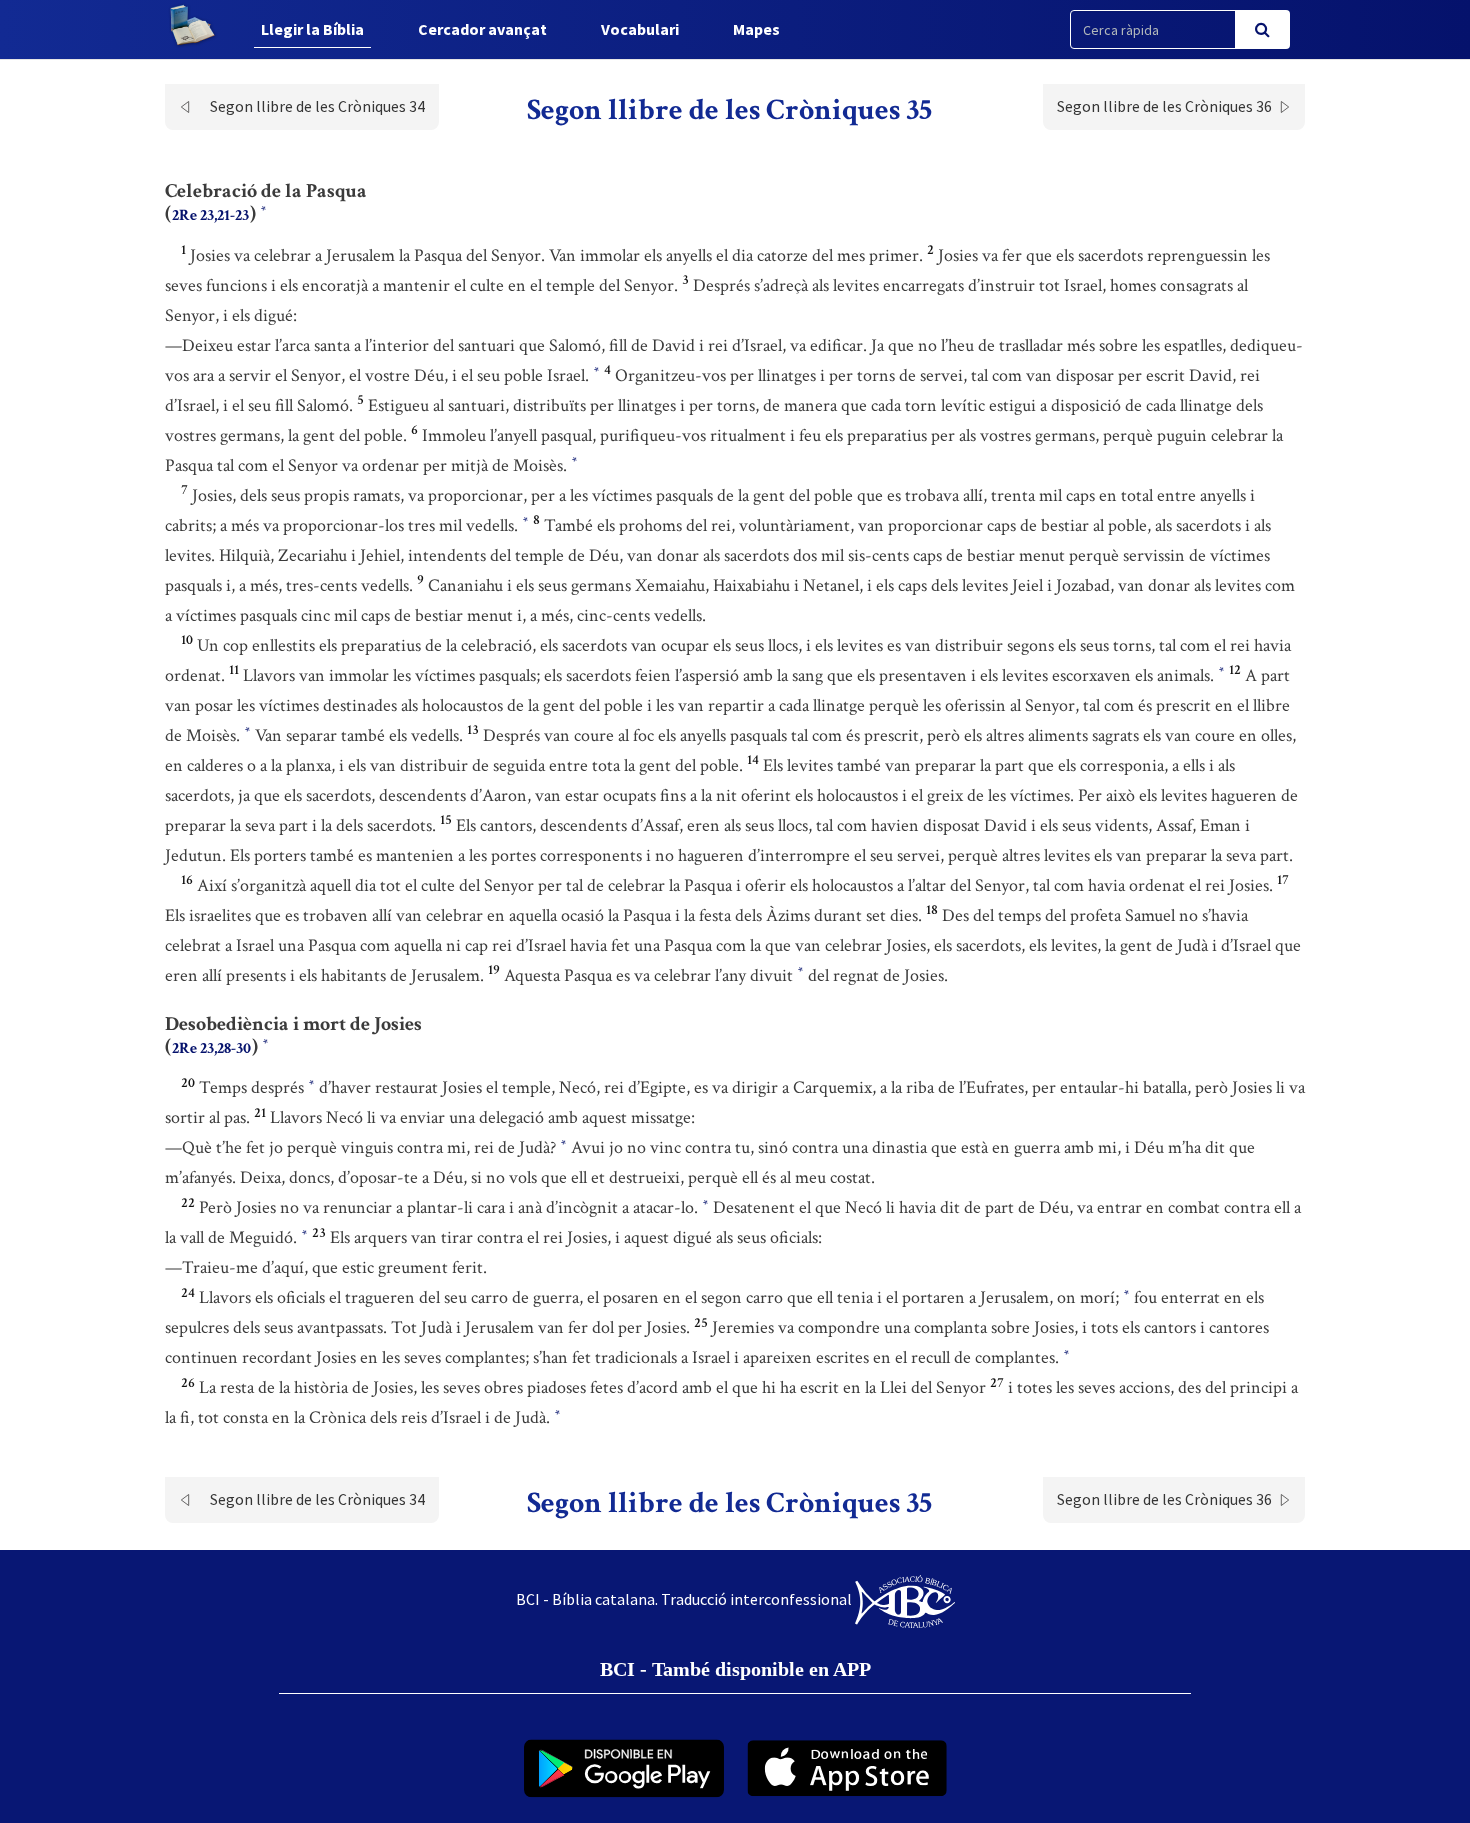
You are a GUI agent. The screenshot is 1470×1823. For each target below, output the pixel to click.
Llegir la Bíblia (312, 29)
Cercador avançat (482, 29)
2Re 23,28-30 (211, 1048)
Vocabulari (640, 29)
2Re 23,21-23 (210, 215)
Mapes (756, 29)
